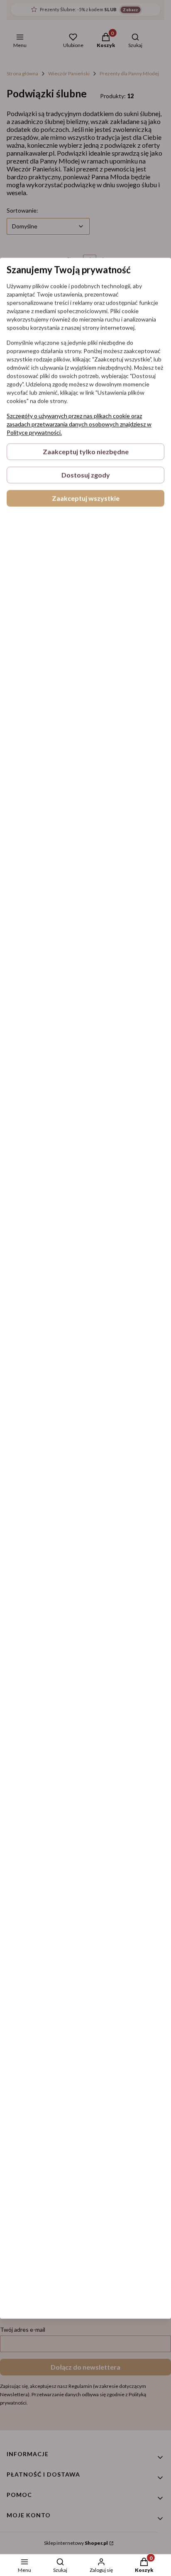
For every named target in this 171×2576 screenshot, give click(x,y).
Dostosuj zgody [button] (86, 475)
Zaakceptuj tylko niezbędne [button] (86, 451)
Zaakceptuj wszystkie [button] (86, 498)
